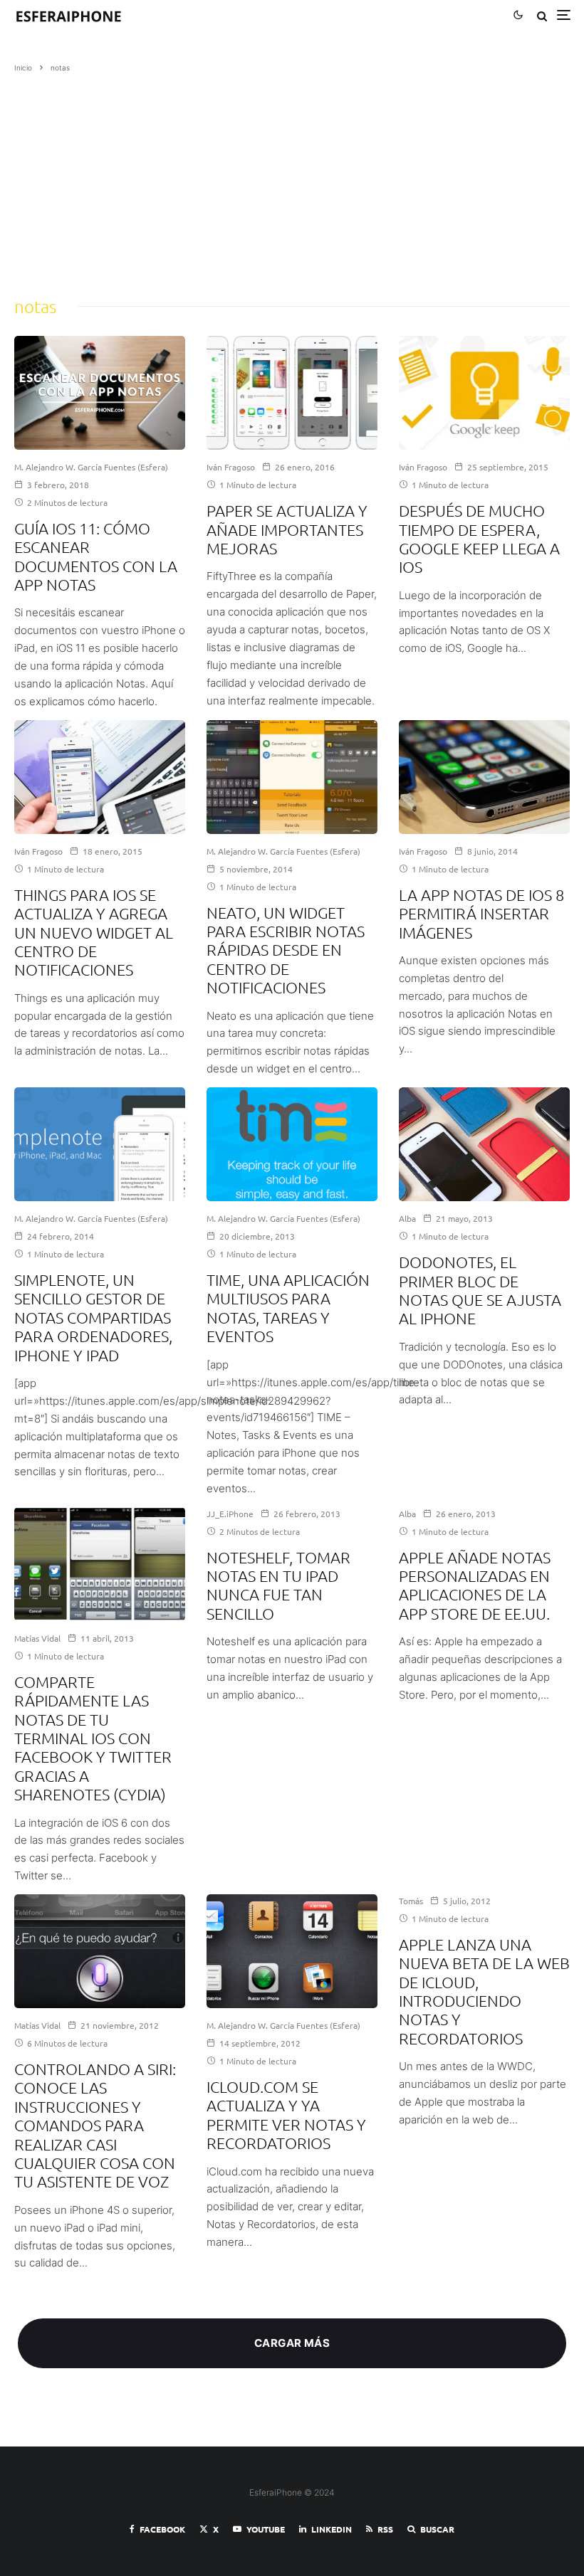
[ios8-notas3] (484, 777)
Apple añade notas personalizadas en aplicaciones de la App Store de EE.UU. (475, 1585)
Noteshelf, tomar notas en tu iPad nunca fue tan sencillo (278, 1585)
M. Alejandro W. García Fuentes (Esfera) (91, 467)
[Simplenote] (100, 1144)
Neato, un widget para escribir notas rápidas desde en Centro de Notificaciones (286, 950)
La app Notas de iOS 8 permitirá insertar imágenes (481, 913)
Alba (407, 1218)
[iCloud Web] (292, 1951)
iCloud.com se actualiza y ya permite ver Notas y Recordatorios (286, 2115)
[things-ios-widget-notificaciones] (100, 777)
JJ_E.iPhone (230, 1514)
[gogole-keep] (484, 393)
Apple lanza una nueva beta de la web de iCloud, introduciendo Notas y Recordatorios (484, 1991)
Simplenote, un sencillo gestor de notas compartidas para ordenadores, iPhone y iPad (93, 1317)
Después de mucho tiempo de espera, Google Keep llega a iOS (479, 538)
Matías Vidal (37, 1638)
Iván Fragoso (231, 467)
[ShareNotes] (100, 1564)
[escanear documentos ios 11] (100, 393)
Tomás (411, 1901)
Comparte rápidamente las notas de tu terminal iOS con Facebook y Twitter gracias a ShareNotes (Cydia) (93, 1738)
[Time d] (292, 1144)
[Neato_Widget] (292, 777)
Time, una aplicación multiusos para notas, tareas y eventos (288, 1308)
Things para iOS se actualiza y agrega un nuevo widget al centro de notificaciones (94, 932)
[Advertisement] (292, 180)
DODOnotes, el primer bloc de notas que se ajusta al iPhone (480, 1290)
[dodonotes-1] (484, 1144)
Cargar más (292, 2343)
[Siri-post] (100, 1951)
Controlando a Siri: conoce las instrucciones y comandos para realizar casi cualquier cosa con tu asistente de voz (95, 2125)
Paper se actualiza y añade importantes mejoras (287, 529)
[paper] (292, 393)
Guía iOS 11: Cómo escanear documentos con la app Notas (96, 556)
